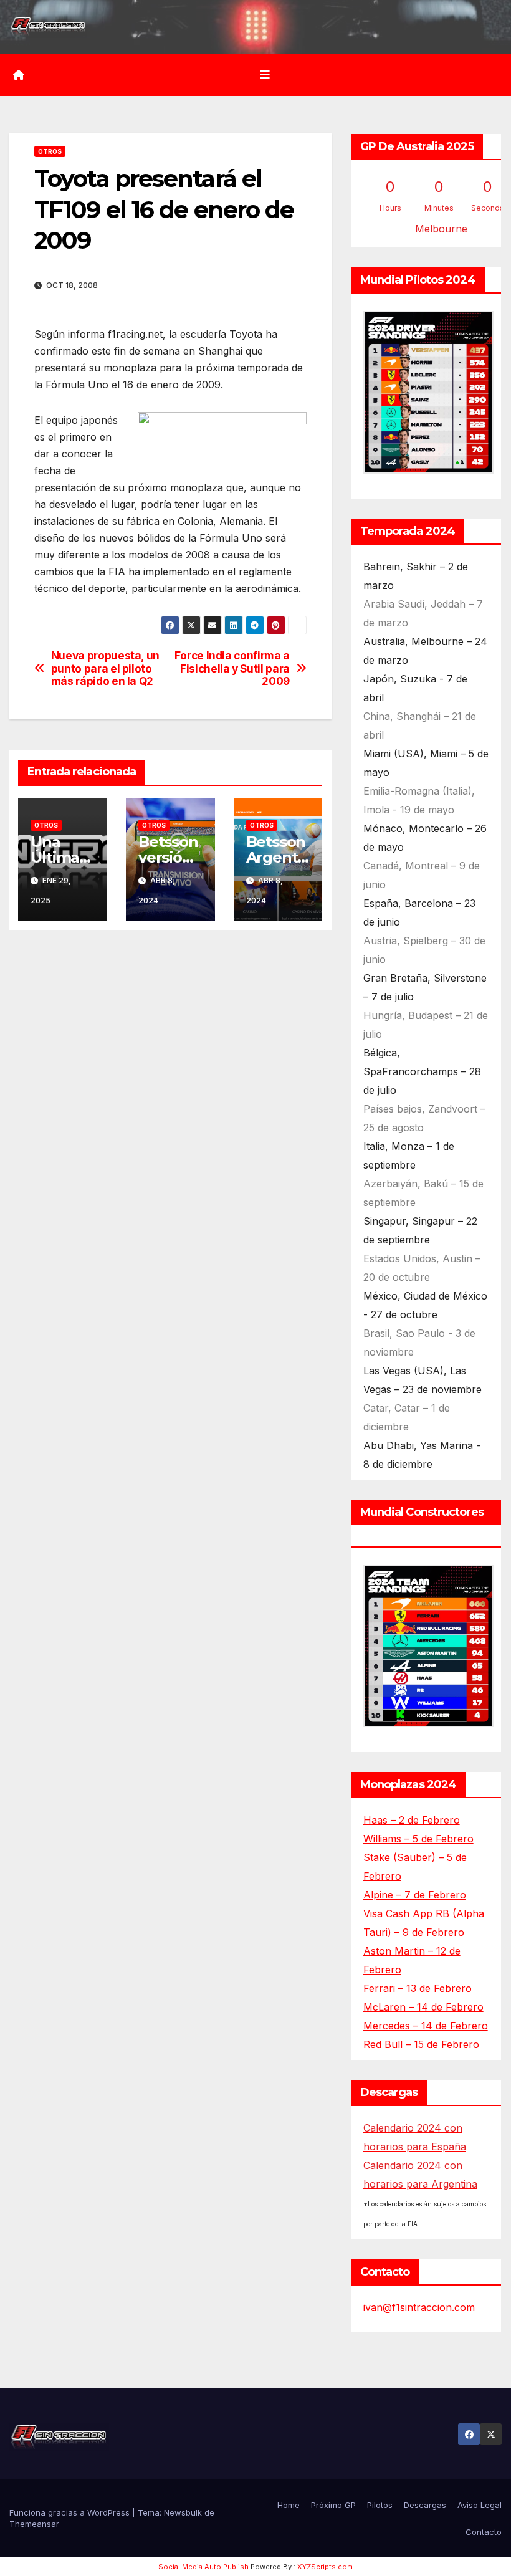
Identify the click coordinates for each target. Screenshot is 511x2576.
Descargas (425, 2505)
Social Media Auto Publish (203, 2567)
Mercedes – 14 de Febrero (426, 2026)
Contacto (484, 2532)
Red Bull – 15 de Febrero (421, 2044)
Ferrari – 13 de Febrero (418, 1988)
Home (289, 2505)
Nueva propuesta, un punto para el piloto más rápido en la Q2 (105, 668)
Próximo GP (333, 2505)
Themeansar (34, 2524)
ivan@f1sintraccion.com (419, 2307)
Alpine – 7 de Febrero (415, 1895)
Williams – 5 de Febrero (418, 1839)
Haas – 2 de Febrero (412, 1820)
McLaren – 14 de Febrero (423, 2007)
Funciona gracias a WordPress (71, 2512)
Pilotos (380, 2505)
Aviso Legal (480, 2505)
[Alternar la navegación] (265, 75)
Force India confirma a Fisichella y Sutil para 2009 (232, 668)
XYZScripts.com (325, 2567)
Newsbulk (183, 2512)
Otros (50, 151)
